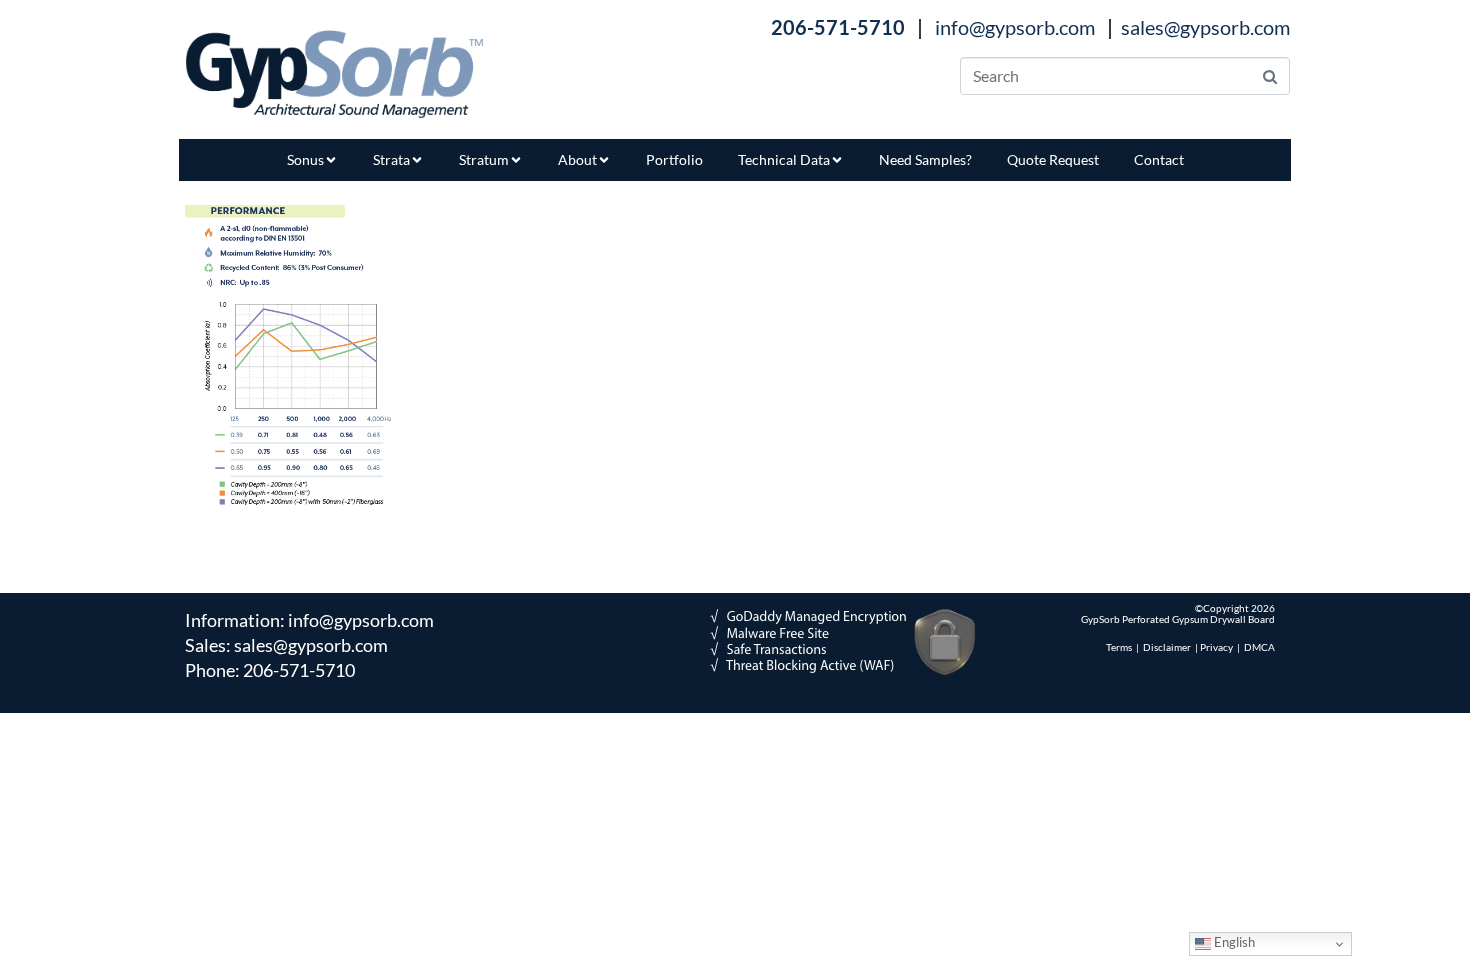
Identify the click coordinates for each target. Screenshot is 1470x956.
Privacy (1216, 647)
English (1233, 942)
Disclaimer (1167, 647)
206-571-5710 (299, 670)
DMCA (1259, 647)
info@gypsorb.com (1015, 27)
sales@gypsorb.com (1205, 27)
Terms (1119, 647)
